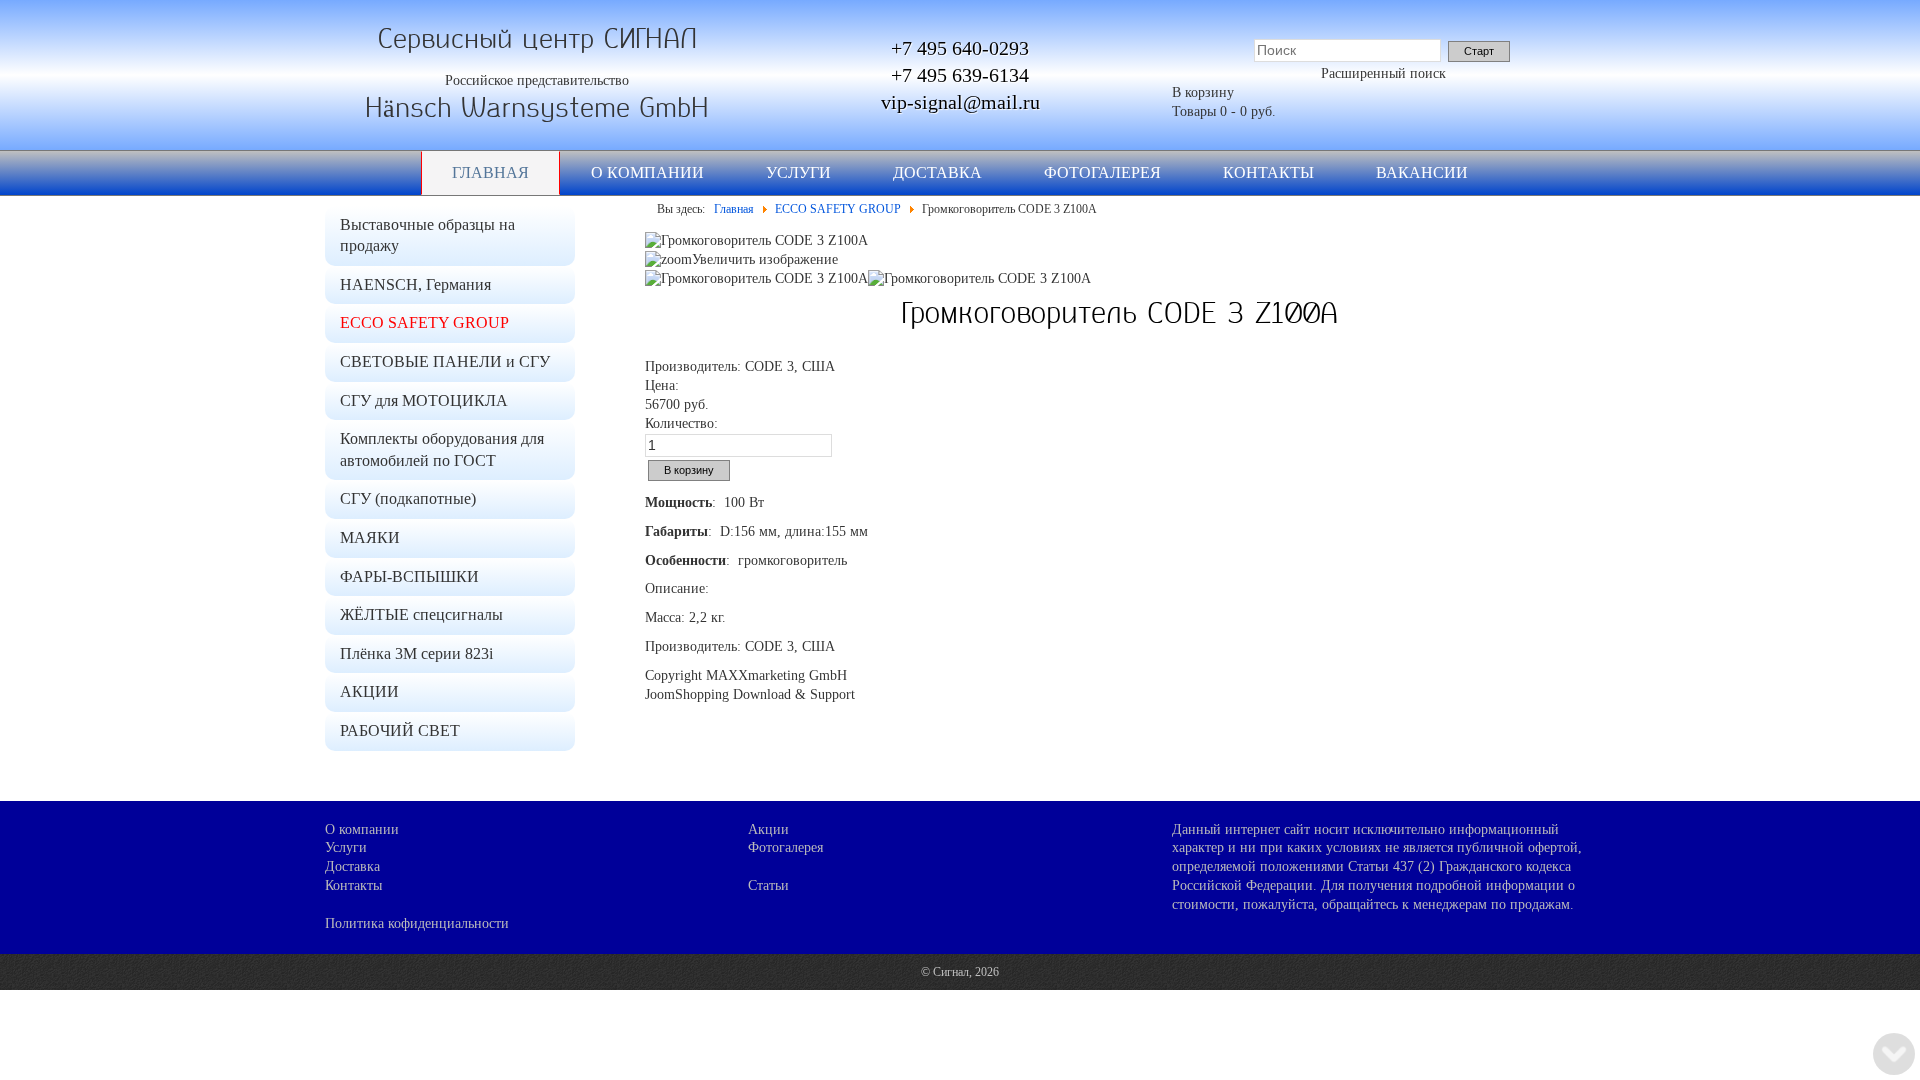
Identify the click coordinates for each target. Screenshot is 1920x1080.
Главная (490, 172)
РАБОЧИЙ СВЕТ (400, 730)
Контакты (1268, 172)
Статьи (768, 885)
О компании (647, 172)
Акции (768, 829)
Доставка (937, 172)
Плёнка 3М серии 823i (416, 653)
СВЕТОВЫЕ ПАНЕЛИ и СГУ (445, 361)
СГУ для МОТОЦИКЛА (424, 400)
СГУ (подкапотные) (408, 498)
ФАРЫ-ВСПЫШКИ (409, 576)
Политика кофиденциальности (417, 923)
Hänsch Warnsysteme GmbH (537, 108)
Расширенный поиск (1383, 73)
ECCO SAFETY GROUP (424, 322)
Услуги (798, 172)
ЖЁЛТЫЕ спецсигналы (421, 614)
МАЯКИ (370, 537)
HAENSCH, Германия (415, 284)
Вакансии (1422, 172)
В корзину (1203, 92)
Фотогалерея (1102, 172)
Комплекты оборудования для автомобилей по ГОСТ (442, 449)
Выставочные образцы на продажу (427, 235)
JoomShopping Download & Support (750, 694)
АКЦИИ (369, 691)
